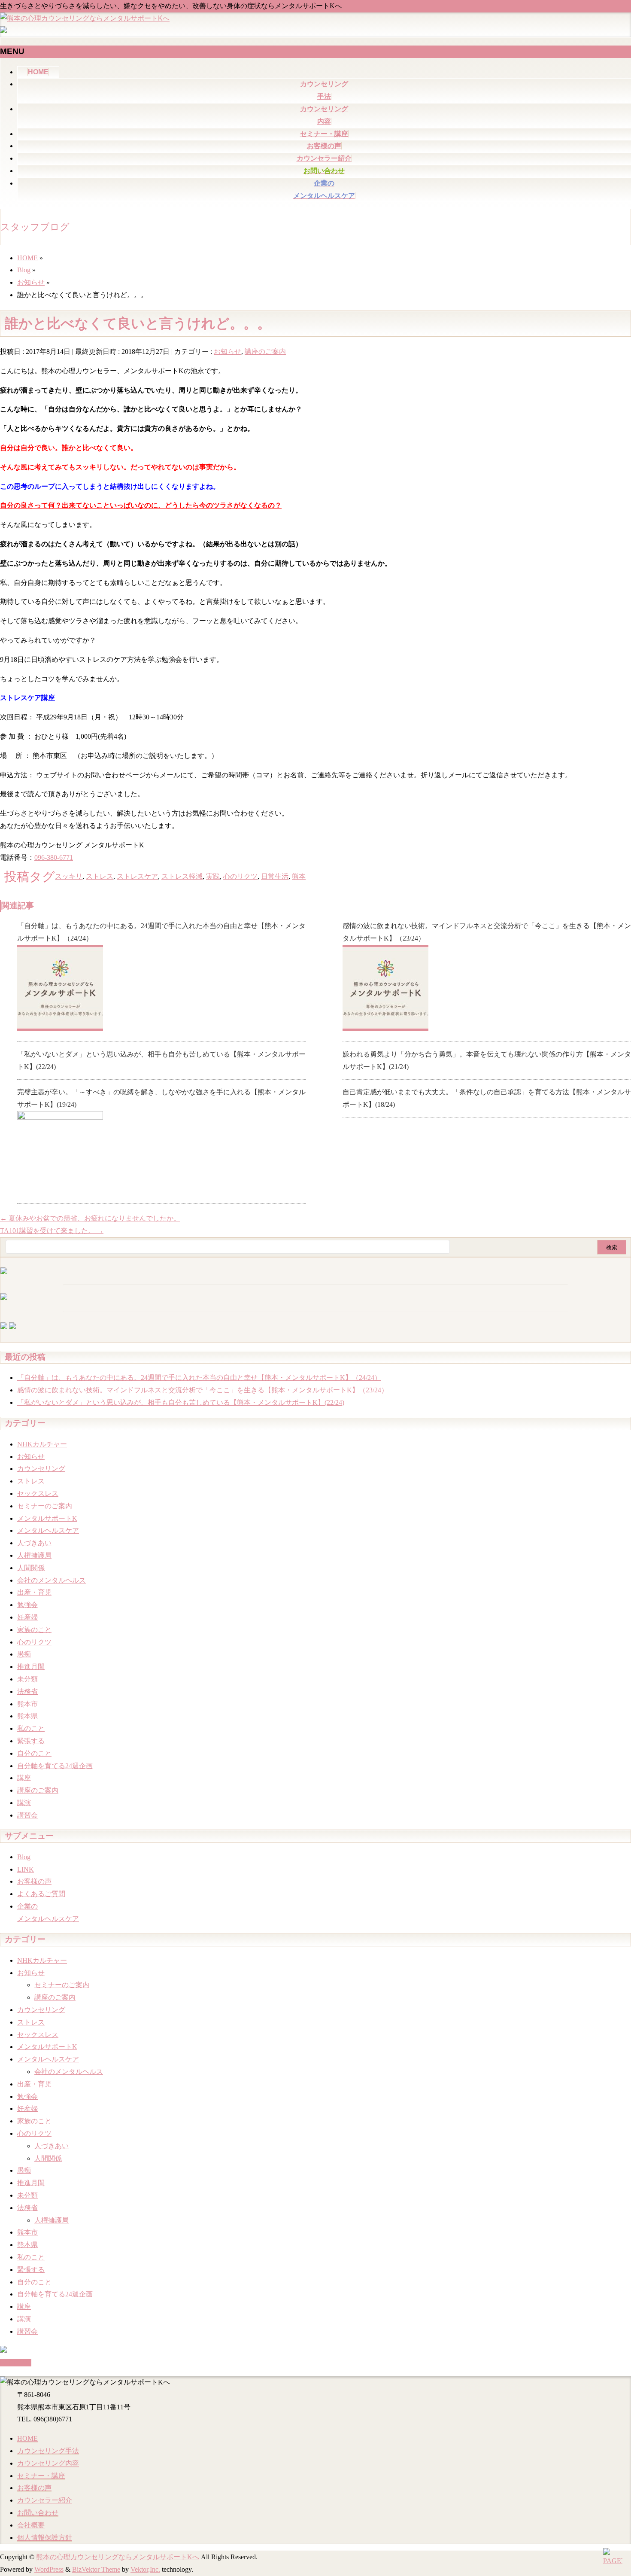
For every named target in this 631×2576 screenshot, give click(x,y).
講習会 (27, 1815)
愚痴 (24, 1654)
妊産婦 (27, 1617)
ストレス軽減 (182, 876)
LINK (26, 1869)
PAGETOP (16, 2363)
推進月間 (31, 1667)
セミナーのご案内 (45, 1506)
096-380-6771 (54, 857)
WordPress (49, 2569)
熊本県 (27, 1716)
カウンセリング (41, 1469)
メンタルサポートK (47, 1518)
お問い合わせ (38, 2513)
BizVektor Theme (96, 2569)
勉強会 (27, 1605)
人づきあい (34, 1543)
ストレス (100, 876)
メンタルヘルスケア (48, 1530)
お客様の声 (34, 1881)
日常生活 (275, 876)
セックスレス (38, 1494)
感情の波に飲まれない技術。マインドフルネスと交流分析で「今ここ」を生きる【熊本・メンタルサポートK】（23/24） (203, 1390)
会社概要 (31, 2525)
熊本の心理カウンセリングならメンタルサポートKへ (118, 2557)
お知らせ (228, 352)
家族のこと (34, 1630)
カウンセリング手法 (48, 2451)
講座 (24, 1778)
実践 (213, 876)
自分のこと (34, 1753)
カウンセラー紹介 (45, 2500)
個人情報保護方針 (45, 2538)
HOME (27, 2438)
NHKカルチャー (42, 1444)
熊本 (299, 876)
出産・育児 (34, 1592)
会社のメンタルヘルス (52, 1580)
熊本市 (27, 1704)
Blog (24, 1857)
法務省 (27, 1691)
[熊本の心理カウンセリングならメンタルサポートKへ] (85, 18)
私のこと (31, 1728)
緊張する (31, 1741)
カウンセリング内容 (48, 2463)
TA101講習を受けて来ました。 (52, 1231)
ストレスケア (137, 876)
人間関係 (31, 1568)
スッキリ (69, 876)
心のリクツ (240, 876)
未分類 (27, 1679)
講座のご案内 (265, 352)
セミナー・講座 (41, 2476)
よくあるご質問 (41, 1894)
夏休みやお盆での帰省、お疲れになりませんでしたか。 (90, 1218)
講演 (24, 1803)
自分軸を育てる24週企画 (55, 1766)
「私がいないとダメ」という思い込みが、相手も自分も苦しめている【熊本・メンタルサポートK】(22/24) (181, 1402)
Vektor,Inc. (145, 2569)
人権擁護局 (34, 1555)
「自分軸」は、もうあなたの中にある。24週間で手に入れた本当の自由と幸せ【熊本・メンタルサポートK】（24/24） (199, 1378)
